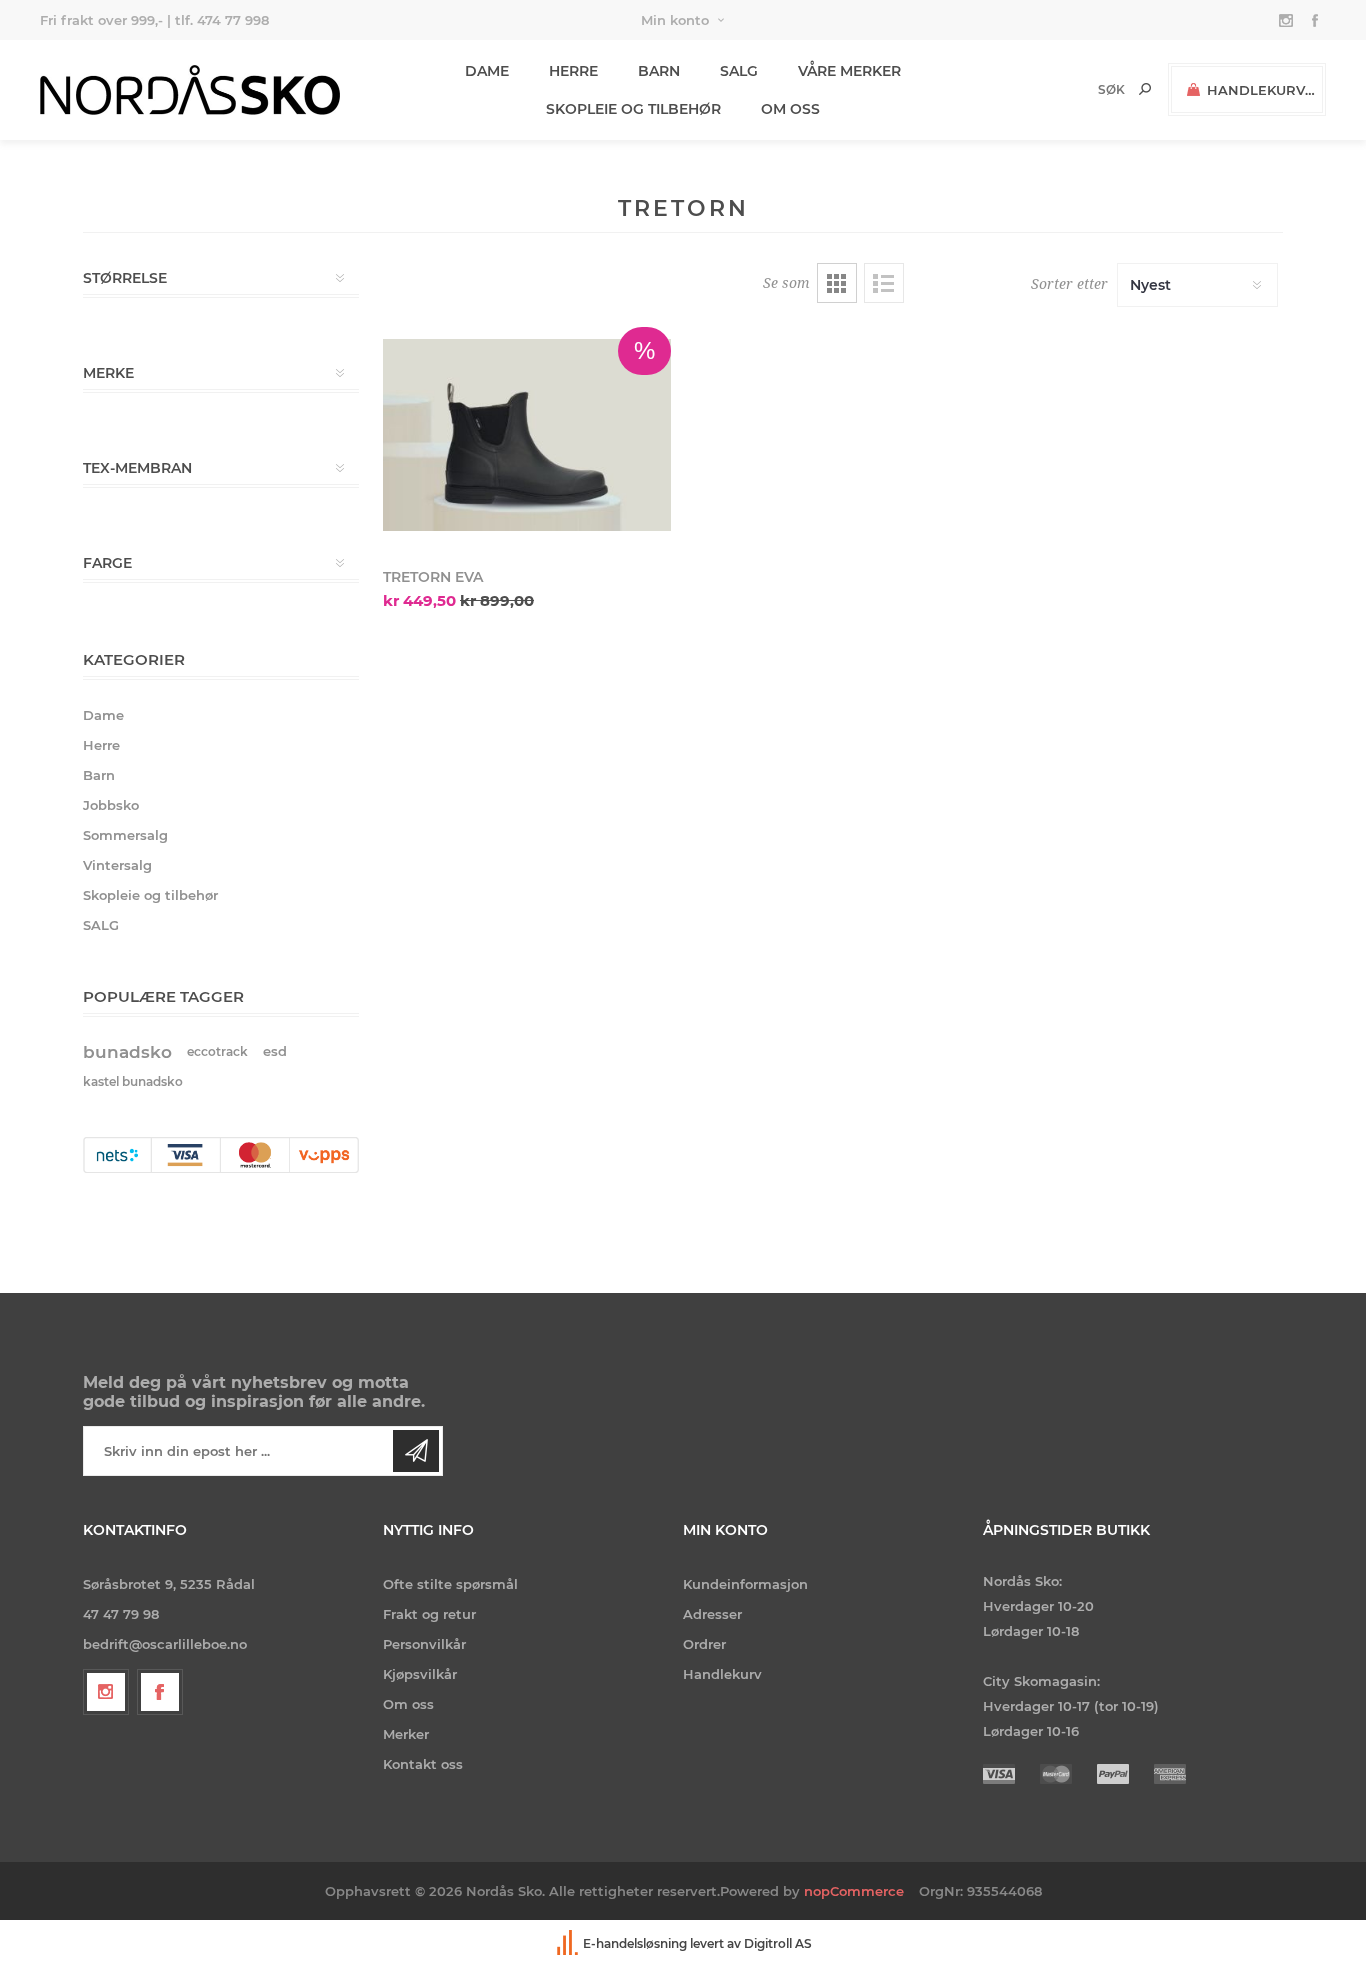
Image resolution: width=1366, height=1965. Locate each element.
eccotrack (217, 1051)
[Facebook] (160, 1692)
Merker (406, 1734)
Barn (99, 775)
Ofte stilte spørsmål (450, 1584)
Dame (103, 715)
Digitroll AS (778, 1943)
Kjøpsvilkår (420, 1674)
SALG (101, 925)
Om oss (408, 1704)
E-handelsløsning (635, 1943)
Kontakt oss (423, 1764)
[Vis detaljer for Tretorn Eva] (527, 435)
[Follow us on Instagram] (106, 1692)
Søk (1145, 89)
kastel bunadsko (133, 1081)
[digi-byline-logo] (569, 1943)
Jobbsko (111, 805)
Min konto (675, 20)
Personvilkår (424, 1644)
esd (275, 1051)
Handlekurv (722, 1674)
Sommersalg (125, 835)
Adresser (712, 1614)
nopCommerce (854, 1891)
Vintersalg (117, 865)
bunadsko (127, 1052)
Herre (101, 745)
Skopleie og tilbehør (150, 895)
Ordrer (704, 1644)
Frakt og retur (429, 1614)
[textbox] (1077, 89)
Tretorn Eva (433, 577)
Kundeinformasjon (745, 1584)
